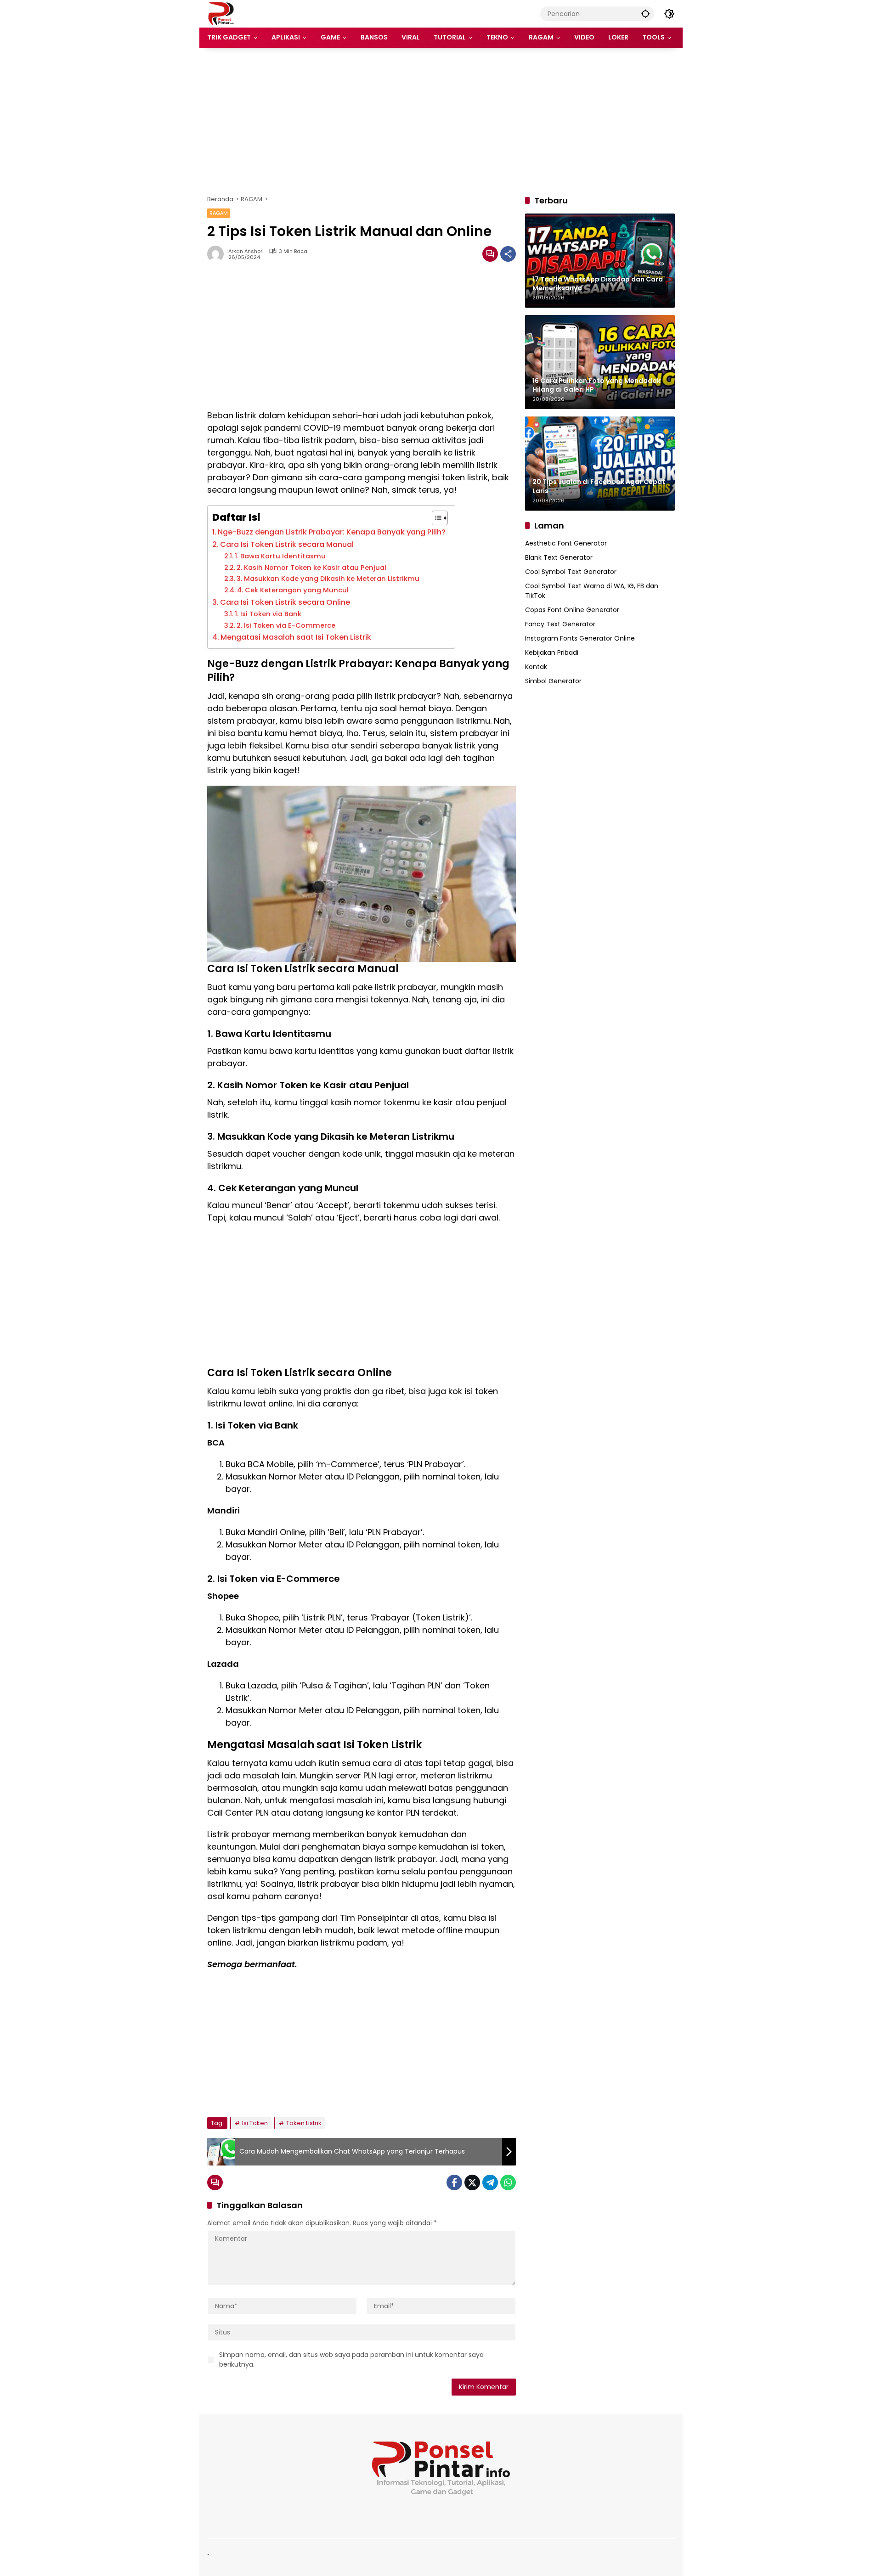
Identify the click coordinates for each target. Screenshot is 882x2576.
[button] (645, 14)
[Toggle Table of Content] (435, 518)
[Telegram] (490, 2182)
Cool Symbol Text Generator (571, 572)
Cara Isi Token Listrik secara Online (285, 602)
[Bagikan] (508, 254)
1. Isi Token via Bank (268, 614)
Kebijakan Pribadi (552, 652)
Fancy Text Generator (560, 624)
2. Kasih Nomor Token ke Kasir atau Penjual (311, 568)
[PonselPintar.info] (221, 13)
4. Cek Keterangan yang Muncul (293, 590)
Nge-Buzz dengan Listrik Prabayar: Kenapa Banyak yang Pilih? (332, 532)
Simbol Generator (553, 681)
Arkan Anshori (246, 251)
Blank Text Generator (559, 557)
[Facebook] (454, 2182)
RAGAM (219, 213)
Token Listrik (304, 2123)
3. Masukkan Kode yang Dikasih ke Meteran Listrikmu (328, 579)
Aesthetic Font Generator (566, 543)
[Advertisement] (441, 121)
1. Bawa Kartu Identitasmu (280, 556)
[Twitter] (472, 2182)
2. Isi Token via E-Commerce (286, 625)
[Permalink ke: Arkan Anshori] (218, 254)
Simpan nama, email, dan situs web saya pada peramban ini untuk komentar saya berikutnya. (351, 2359)
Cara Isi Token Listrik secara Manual (287, 544)
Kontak (536, 667)
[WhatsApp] (508, 2182)
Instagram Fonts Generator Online (580, 638)
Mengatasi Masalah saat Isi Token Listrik (296, 637)
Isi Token (255, 2123)
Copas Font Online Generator (572, 610)
